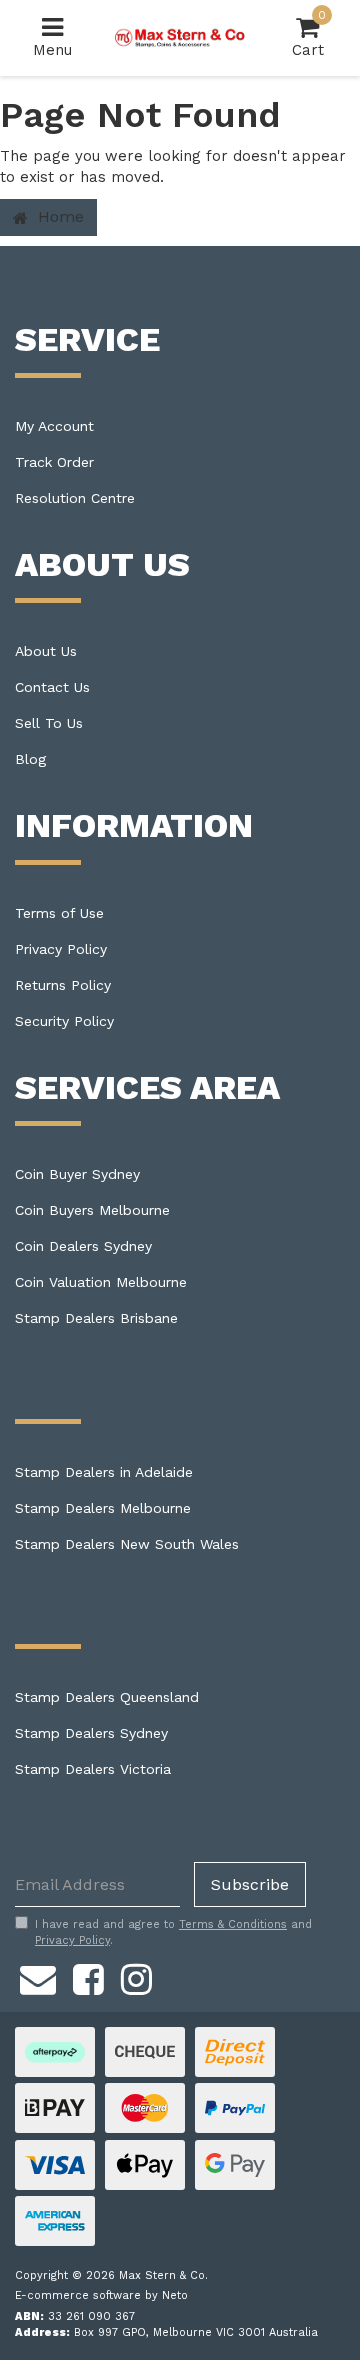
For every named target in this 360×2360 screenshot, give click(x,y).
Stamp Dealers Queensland (107, 1697)
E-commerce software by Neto (101, 2295)
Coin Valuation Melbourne (101, 1282)
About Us (46, 651)
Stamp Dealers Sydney (91, 1733)
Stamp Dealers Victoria (93, 1769)
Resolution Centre (75, 498)
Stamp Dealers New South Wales (127, 1544)
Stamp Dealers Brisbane (96, 1318)
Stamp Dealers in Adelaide (104, 1472)
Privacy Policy (61, 949)
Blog (30, 759)
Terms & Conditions (233, 1924)
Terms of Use (59, 913)
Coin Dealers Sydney (83, 1246)
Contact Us (52, 687)
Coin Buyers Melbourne (92, 1210)
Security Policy (64, 1021)
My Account (54, 426)
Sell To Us (49, 723)
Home (58, 216)
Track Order (54, 462)
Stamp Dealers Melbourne (103, 1508)
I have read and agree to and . (173, 1932)
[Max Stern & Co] (180, 37)
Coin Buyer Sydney (77, 1174)
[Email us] (38, 1976)
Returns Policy (63, 985)
